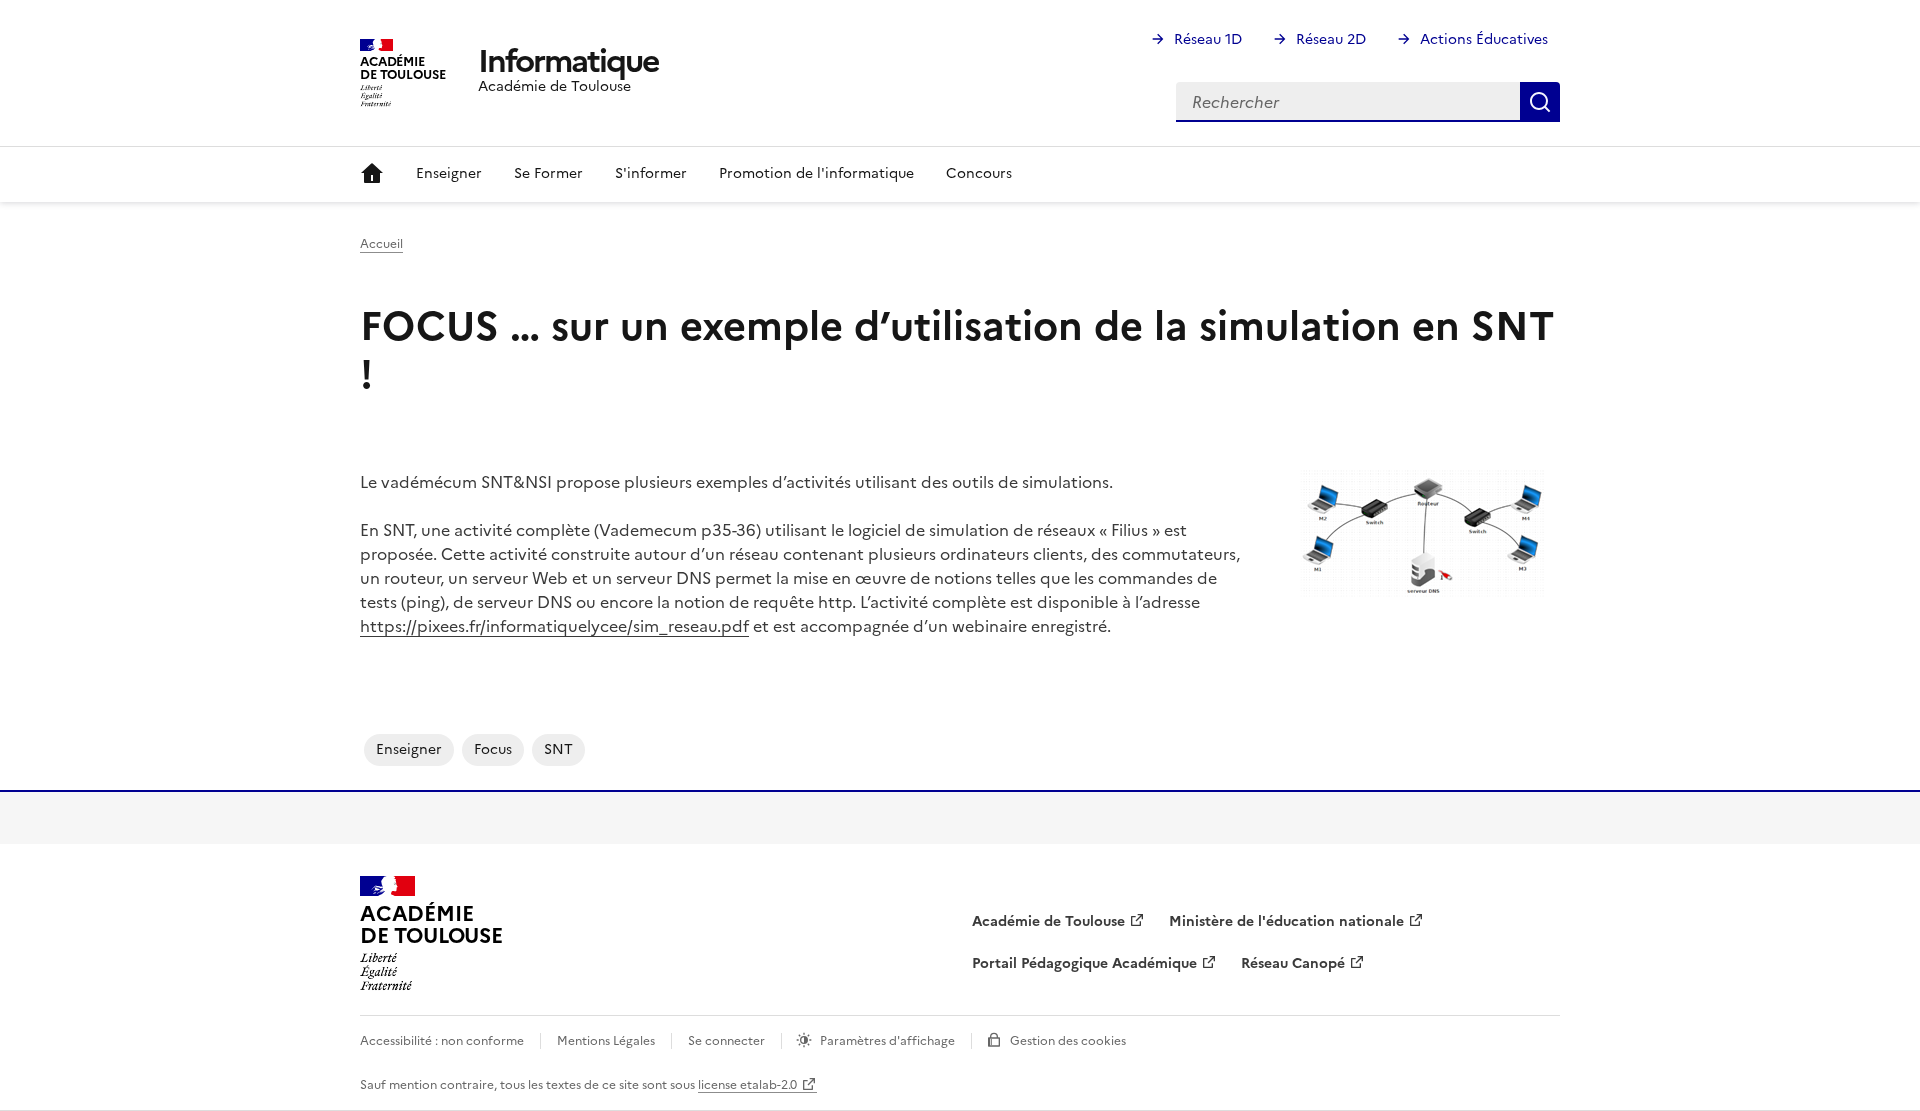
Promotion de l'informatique (816, 173)
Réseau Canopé (1293, 963)
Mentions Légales (606, 1041)
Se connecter (726, 1041)
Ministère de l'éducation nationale (1286, 921)
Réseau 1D (1208, 39)
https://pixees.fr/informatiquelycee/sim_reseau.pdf (554, 626)
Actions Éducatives (1484, 39)
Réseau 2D (1331, 39)
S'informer (651, 173)
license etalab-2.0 (747, 1085)
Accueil (372, 174)
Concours (979, 173)
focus (493, 749)
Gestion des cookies (1068, 1041)
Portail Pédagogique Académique (1084, 963)
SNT (558, 749)
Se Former (548, 173)
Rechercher (1540, 102)
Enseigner (449, 173)
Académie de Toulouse (1048, 921)
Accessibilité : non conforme (442, 1041)
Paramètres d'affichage (887, 1041)
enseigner (409, 749)
